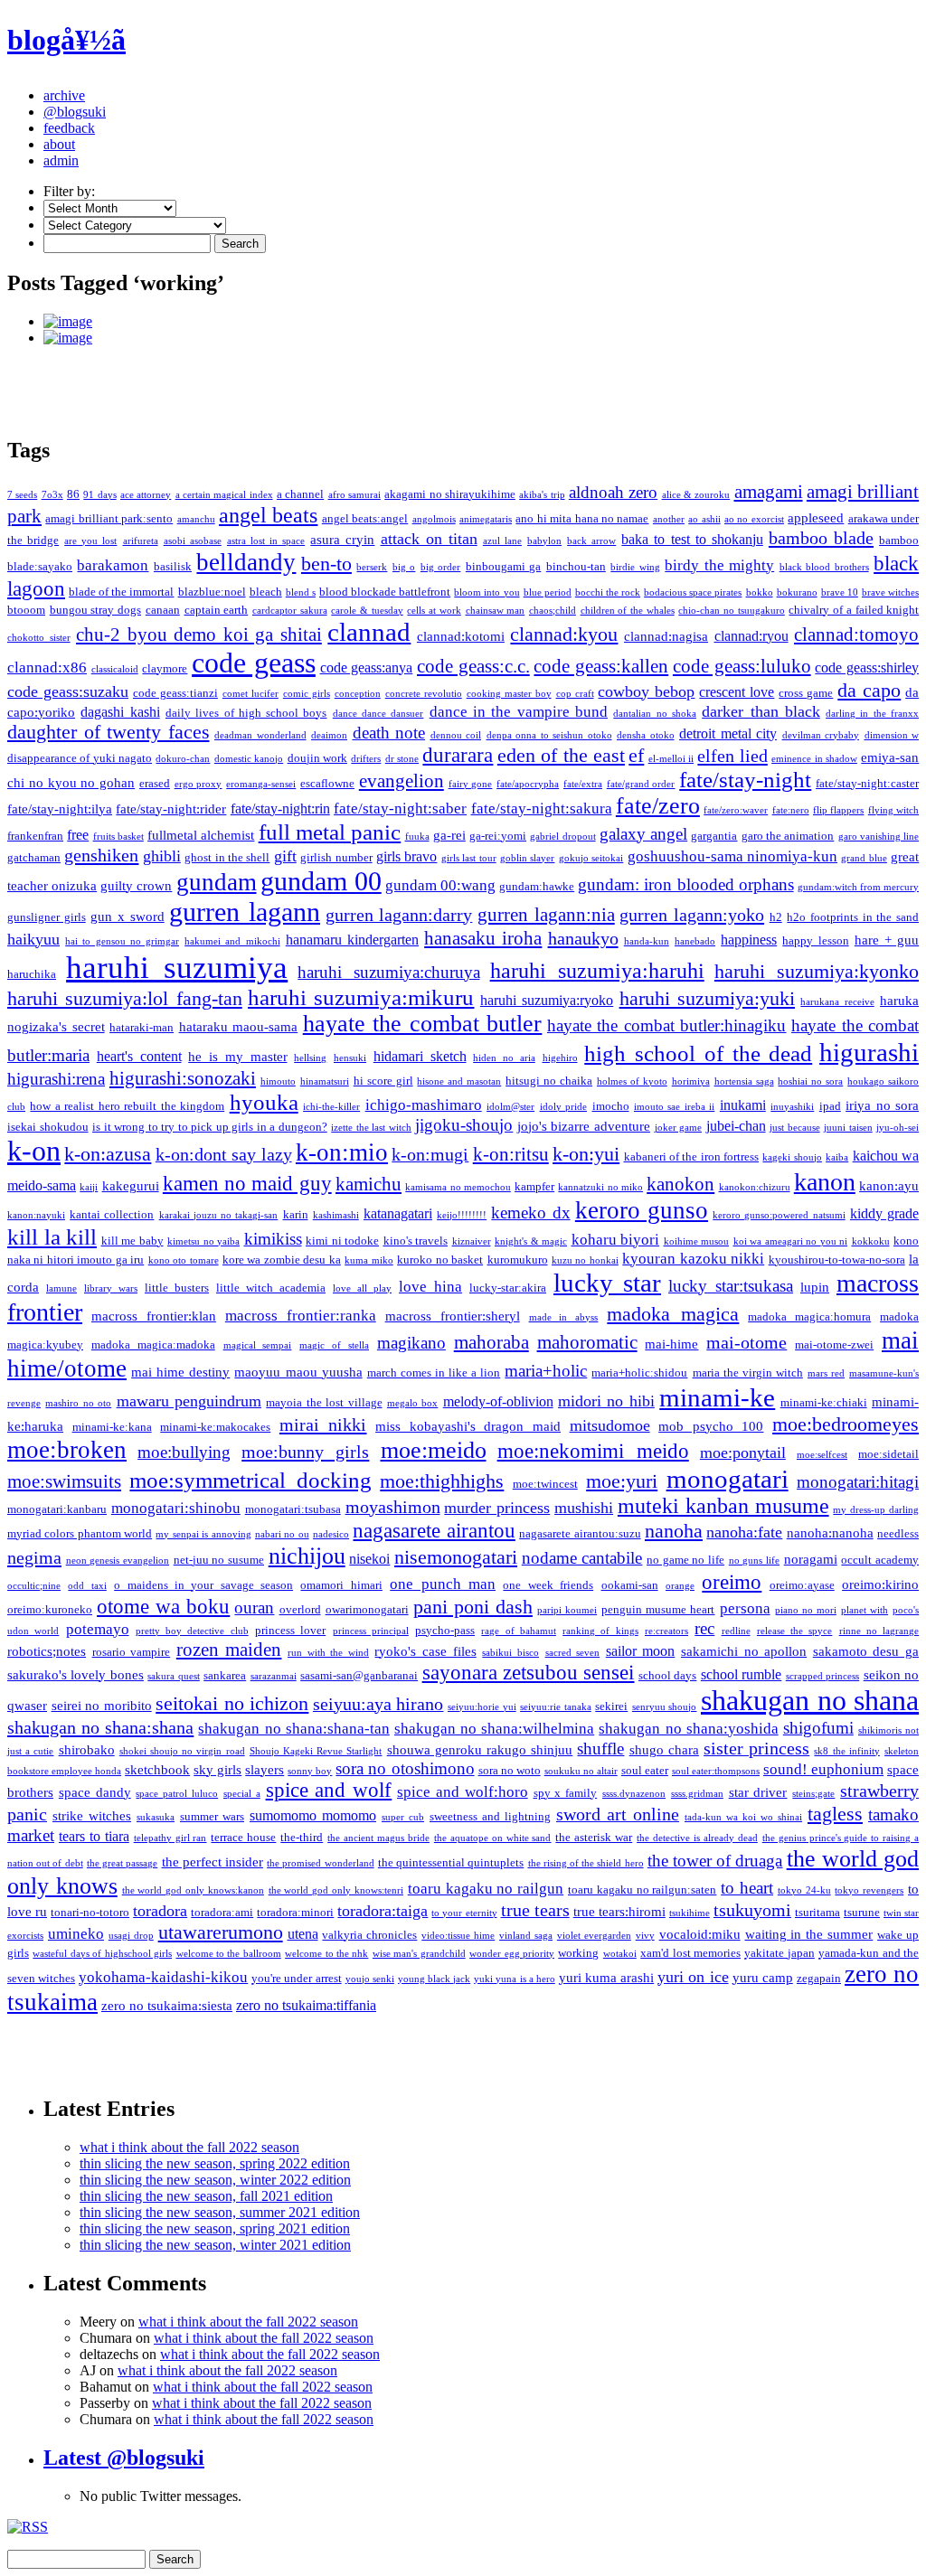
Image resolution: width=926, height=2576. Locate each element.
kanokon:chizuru (755, 1187)
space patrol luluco (177, 1794)
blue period (548, 592)
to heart (747, 1888)
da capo (869, 691)
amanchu (196, 519)
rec (704, 1628)
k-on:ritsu (511, 1154)
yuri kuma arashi (606, 1978)
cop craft (575, 694)
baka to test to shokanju (692, 539)
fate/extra (583, 784)
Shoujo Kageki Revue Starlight (316, 1751)
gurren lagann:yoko (692, 915)
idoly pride (563, 1107)
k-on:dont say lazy (224, 1154)
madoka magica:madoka (153, 1344)
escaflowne (327, 783)
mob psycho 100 (711, 1426)
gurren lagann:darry (399, 915)
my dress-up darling (876, 1510)
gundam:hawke (537, 886)
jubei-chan (736, 1126)
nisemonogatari (456, 1557)
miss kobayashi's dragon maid (468, 1426)
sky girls (217, 1770)
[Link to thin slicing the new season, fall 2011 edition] (481, 322)
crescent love (737, 692)
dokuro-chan (183, 759)
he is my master (237, 1057)
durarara (458, 755)
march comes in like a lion (434, 1373)
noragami (811, 1559)
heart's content (139, 1056)
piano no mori (806, 1610)
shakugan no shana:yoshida (688, 1729)
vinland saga (526, 1936)
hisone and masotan (459, 1081)
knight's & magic (531, 1241)
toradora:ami (222, 1912)
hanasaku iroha (483, 938)
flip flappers (838, 810)
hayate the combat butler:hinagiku (667, 1025)
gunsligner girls (47, 917)
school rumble (741, 1674)
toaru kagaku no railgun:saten (642, 1890)
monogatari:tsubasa (293, 1509)
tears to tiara (94, 1836)
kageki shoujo (792, 1157)
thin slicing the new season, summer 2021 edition (220, 2212)
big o (404, 567)
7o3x (52, 495)
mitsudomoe (610, 1425)
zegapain (819, 1978)
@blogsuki (75, 112)
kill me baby (132, 1241)
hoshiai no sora (810, 1081)
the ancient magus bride (378, 1838)
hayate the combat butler (423, 1024)
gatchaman (34, 857)
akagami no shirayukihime (450, 494)
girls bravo (406, 856)
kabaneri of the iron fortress (692, 1156)
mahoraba (491, 1342)
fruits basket (118, 837)
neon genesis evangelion (118, 1561)
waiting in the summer (809, 1934)
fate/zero (658, 806)
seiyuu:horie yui (482, 1707)
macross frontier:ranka (301, 1316)
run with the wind (328, 1653)
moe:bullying (184, 1452)
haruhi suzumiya (177, 967)
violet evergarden (594, 1936)
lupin (815, 1287)
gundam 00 (321, 881)
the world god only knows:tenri (336, 1890)
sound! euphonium (823, 1769)
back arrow (591, 541)
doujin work (317, 758)
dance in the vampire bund (519, 712)
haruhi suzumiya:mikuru (361, 997)
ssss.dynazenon (634, 1794)
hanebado (695, 941)
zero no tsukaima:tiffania (306, 2005)
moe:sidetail (888, 1454)
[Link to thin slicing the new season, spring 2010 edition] (481, 338)
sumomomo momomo (313, 1815)
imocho (611, 1106)
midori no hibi (606, 1401)
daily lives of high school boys (246, 713)
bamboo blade (821, 538)
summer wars (212, 1816)
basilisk (173, 566)
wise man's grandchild (419, 1954)
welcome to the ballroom (229, 1954)
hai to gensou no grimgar (122, 941)
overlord (300, 1609)
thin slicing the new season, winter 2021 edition (215, 2245)
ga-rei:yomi (498, 836)
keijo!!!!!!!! (462, 1215)
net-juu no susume (219, 1560)
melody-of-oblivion (498, 1401)
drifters (366, 759)
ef (636, 756)
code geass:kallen (601, 666)
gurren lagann (245, 912)
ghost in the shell (227, 857)
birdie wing (635, 567)
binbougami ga (503, 566)
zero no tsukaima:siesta (167, 2006)
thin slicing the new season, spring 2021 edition (215, 2228)
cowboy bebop (646, 691)
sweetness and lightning (490, 1816)
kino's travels (416, 1241)
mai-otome (746, 1342)
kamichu (369, 1184)
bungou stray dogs (95, 610)
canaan (163, 610)
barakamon (113, 565)
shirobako (87, 1750)
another (669, 519)
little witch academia (271, 1288)
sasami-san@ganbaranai (359, 1675)
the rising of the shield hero (586, 1863)
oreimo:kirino (880, 1584)
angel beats (268, 515)
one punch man (443, 1584)
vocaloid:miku (700, 1934)
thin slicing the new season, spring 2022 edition (215, 2163)
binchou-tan (576, 566)
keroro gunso (642, 1210)
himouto (278, 1081)
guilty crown (136, 886)
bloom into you (487, 592)
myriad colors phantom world (80, 1533)
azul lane (502, 541)
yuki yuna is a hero (514, 1979)
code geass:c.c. (473, 666)
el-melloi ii (671, 759)
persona (745, 1608)
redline (736, 1631)
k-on (34, 1151)
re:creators (666, 1631)
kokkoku (871, 1241)
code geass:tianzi (175, 693)
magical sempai (258, 1345)
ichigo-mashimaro (424, 1105)
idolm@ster (510, 1107)
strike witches (92, 1816)
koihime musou (697, 1241)
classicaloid (115, 669)
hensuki (350, 1058)
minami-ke (717, 1397)
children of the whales (628, 611)
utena (303, 1934)
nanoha (674, 1531)
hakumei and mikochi (232, 941)
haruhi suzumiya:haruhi (597, 971)
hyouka (264, 1102)
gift (285, 856)
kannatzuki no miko (600, 1187)
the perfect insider (213, 1862)
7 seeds (22, 495)
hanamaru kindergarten (352, 940)
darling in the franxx (872, 714)
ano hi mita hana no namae (582, 518)
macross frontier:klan (154, 1316)
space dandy (95, 1792)
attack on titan (429, 539)
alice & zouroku (696, 495)
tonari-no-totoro (90, 1912)
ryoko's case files (425, 1651)
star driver (758, 1792)
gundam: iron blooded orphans (685, 884)
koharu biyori (616, 1240)
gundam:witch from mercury (858, 887)
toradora (160, 1911)
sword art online (618, 1814)
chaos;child (553, 611)
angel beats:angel (365, 518)
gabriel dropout (562, 837)
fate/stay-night (745, 780)
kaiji (89, 1187)
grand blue (864, 858)
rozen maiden (229, 1650)
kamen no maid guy (247, 1183)
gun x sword (127, 917)
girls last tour (469, 858)
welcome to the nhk (326, 1954)
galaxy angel (643, 834)
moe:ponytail (743, 1453)
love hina (430, 1287)
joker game (679, 1128)
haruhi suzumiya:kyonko (817, 972)
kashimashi (336, 1215)
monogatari (728, 1479)
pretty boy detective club (192, 1631)
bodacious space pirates (693, 592)
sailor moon (641, 1651)
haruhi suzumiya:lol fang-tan (125, 999)
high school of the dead (698, 1053)
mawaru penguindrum (189, 1401)
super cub (403, 1817)
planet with (865, 1610)
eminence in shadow (814, 759)
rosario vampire (132, 1652)
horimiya (691, 1081)
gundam (217, 882)
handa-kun (647, 941)
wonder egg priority (512, 1954)
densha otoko (646, 735)
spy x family (566, 1793)
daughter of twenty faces (109, 732)
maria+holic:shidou (639, 1373)
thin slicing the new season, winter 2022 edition (215, 2180)
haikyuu (33, 939)
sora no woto (510, 1770)
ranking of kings (600, 1631)
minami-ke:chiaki (824, 1402)
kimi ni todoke (342, 1241)
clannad (369, 632)
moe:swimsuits (64, 1481)
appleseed (816, 518)
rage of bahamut (519, 1631)
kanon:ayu (889, 1186)
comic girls (307, 694)
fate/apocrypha (528, 784)
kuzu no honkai (585, 1260)
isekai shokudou (48, 1127)
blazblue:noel (212, 592)
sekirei (611, 1706)
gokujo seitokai (591, 858)
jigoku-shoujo (464, 1125)
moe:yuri (622, 1481)
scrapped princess (822, 1676)
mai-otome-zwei (834, 1344)
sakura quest (173, 1676)
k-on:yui (586, 1154)
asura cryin (342, 540)
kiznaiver (472, 1241)
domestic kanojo (249, 759)
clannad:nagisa (666, 636)
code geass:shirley (867, 668)
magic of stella (334, 1345)
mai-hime (671, 1344)
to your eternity (464, 1913)
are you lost (90, 541)
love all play (362, 1288)
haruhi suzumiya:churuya (388, 972)
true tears (535, 1910)
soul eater (645, 1770)
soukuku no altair (581, 1771)
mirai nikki (323, 1424)
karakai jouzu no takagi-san (219, 1215)
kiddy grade (884, 1213)
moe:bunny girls (305, 1452)
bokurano (797, 592)
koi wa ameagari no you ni (791, 1241)
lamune (61, 1288)
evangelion (402, 781)
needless (898, 1533)
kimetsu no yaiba (203, 1241)
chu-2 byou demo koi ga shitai (199, 635)
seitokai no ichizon (232, 1704)
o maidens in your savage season (203, 1585)
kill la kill (52, 1237)
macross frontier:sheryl (453, 1316)
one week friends (548, 1585)
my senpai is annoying (203, 1534)
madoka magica (673, 1314)
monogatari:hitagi (858, 1482)
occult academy (880, 1560)
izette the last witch (371, 1128)
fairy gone (471, 784)
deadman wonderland (260, 735)
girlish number (336, 857)
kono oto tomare (184, 1260)
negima (34, 1557)
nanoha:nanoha (830, 1533)
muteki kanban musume (723, 1506)
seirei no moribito (102, 1706)
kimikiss (273, 1239)
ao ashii (704, 519)
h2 (776, 917)
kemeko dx (530, 1213)
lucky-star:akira (508, 1288)
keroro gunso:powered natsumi (779, 1215)
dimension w (892, 735)
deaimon (329, 735)
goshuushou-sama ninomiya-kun (732, 856)
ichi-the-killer (331, 1107)
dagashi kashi (120, 712)
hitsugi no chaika (549, 1081)
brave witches (890, 592)
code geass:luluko (742, 666)
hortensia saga (744, 1081)
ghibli (162, 856)
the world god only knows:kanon (193, 1890)
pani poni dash (473, 1607)
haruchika (32, 974)
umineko (76, 1934)
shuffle (600, 1749)
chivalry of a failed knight (854, 610)
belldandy (246, 562)
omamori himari (341, 1585)
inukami (743, 1105)
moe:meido (434, 1450)
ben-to (326, 564)
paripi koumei (567, 1610)
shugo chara (664, 1750)
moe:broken (67, 1450)
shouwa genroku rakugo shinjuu (480, 1750)
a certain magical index (224, 495)
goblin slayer (527, 858)
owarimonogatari (367, 1609)
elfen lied (732, 756)
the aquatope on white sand (493, 1838)
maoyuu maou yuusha (298, 1372)
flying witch (893, 810)
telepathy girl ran (170, 1838)
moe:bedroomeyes (846, 1424)
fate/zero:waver (736, 810)
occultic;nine (34, 1586)
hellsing (310, 1058)
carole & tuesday (367, 611)
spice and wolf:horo (463, 1792)
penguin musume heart (658, 1609)
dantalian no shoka (655, 714)
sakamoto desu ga (866, 1651)
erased (155, 783)
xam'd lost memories (690, 1953)
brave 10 (840, 592)
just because (795, 1128)
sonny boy (310, 1771)
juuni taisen (848, 1128)
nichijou (307, 1556)
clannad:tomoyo (856, 635)
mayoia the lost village (324, 1402)
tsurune (862, 1912)
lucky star (607, 1283)
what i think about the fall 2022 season (189, 2147)
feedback (69, 128)
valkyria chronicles (369, 1935)
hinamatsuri (325, 1081)
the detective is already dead (697, 1838)
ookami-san (630, 1585)
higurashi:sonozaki (183, 1078)
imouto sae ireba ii (674, 1107)
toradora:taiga (383, 1911)
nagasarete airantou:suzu (580, 1533)
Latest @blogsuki (124, 2458)
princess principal (371, 1631)
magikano (411, 1343)
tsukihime (690, 1913)
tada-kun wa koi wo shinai (743, 1817)
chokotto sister (39, 638)
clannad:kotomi (461, 636)
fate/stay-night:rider (171, 809)
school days (667, 1675)
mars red (826, 1373)
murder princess (497, 1508)
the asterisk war (594, 1837)
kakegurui (131, 1186)
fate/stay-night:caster (867, 783)
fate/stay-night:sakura (542, 809)
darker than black (761, 711)
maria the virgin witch (748, 1373)
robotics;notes (47, 1651)
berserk (372, 567)
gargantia (714, 836)
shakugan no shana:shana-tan (293, 1729)
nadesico (331, 1534)
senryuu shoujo (665, 1707)
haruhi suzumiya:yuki (707, 998)
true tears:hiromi (619, 1912)
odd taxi (87, 1586)
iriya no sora (882, 1105)
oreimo (732, 1582)
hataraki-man (142, 1027)
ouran (254, 1608)
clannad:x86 (47, 668)
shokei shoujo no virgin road (182, 1751)
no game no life (685, 1560)
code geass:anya (367, 668)
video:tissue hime (458, 1936)
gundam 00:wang (440, 885)
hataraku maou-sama (239, 1027)
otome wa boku (163, 1606)
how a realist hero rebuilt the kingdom (127, 1106)
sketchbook (157, 1770)
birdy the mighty (719, 565)
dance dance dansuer (378, 714)
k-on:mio (342, 1152)
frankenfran (35, 836)
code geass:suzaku (68, 691)
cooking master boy (509, 694)
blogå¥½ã (66, 40)
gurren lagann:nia (546, 915)
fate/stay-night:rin (280, 809)
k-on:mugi (430, 1154)
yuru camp (763, 1978)
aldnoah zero (613, 492)
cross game (806, 693)
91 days (99, 495)
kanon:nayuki (36, 1215)
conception (358, 694)
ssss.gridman (697, 1794)
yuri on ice (693, 1977)
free (78, 835)
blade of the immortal (121, 592)
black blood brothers (824, 567)
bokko (760, 592)
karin (296, 1214)
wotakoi (620, 1954)
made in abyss (564, 1317)
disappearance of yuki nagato (80, 758)
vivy (645, 1936)
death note (389, 733)
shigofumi (818, 1728)
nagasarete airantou (434, 1530)
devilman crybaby (821, 735)
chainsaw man (496, 611)
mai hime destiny (180, 1372)
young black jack (434, 1979)
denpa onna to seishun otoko (549, 735)
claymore (165, 668)
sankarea (225, 1675)
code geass (254, 663)
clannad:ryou (751, 636)
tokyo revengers (869, 1890)
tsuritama (817, 1912)
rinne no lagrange (879, 1631)
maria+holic (546, 1371)
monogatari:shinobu (176, 1508)
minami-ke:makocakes (215, 1427)
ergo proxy (198, 784)
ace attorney (146, 495)
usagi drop (131, 1936)
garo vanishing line (879, 837)
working (578, 1953)
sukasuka (156, 1817)
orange (680, 1586)
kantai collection (112, 1214)
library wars (111, 1288)
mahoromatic (587, 1342)
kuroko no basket (440, 1260)
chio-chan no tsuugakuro (731, 611)
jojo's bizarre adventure (584, 1126)
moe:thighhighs (442, 1481)
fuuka (417, 837)
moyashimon (393, 1507)
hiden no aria (504, 1058)
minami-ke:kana (112, 1427)
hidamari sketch (420, 1056)
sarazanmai (274, 1676)
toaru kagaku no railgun (486, 1889)
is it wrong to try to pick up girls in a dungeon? (210, 1127)
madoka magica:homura (809, 1316)
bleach (266, 592)
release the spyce (795, 1631)
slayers (265, 1770)
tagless (835, 1814)
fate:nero (791, 810)
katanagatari (398, 1213)
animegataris (486, 519)
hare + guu (887, 940)
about (59, 144)
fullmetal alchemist (201, 835)
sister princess (756, 1748)
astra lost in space (266, 541)
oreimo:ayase (802, 1585)
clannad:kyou (564, 634)
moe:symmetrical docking (250, 1480)
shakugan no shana (810, 1701)
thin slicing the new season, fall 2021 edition (206, 2196)
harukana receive (837, 1002)
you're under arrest (296, 1978)
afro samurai (354, 495)
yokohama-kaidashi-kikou (163, 1977)
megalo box (412, 1403)
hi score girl (383, 1081)
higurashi (869, 1052)
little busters (177, 1288)
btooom (26, 610)
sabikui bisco (510, 1653)
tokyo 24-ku (804, 1890)
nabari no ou (282, 1534)
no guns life (754, 1561)
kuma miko (369, 1260)
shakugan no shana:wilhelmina (494, 1729)
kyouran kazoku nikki (693, 1259)
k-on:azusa (108, 1154)
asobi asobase (193, 541)
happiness (749, 940)
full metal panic (330, 832)
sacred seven (573, 1653)
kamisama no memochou (458, 1187)
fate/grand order (641, 784)
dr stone (402, 759)
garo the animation (788, 836)
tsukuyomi (752, 1910)
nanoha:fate (744, 1532)
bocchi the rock (608, 592)
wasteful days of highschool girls (102, 1954)
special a (242, 1794)
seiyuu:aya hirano (378, 1704)
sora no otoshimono (405, 1768)
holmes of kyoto (632, 1081)
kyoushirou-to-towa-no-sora (837, 1260)
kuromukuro (518, 1260)
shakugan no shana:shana (100, 1727)
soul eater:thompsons (716, 1771)
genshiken (101, 855)
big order (440, 567)
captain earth (217, 610)
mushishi (584, 1508)
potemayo (98, 1629)
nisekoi (369, 1559)
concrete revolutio (424, 694)
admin (61, 160)
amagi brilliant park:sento (109, 518)
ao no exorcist (754, 519)
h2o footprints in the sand (853, 917)
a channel (300, 494)
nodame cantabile (582, 1558)
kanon (825, 1182)
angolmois (434, 519)
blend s (301, 592)
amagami (769, 492)
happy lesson (815, 940)
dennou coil (456, 735)
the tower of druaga (715, 1861)
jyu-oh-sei (898, 1128)
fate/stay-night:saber (400, 809)
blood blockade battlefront (385, 592)
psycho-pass (445, 1630)
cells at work (434, 611)
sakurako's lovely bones (76, 1675)
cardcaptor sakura (290, 611)
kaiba (837, 1157)
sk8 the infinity (846, 1751)
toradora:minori (295, 1912)
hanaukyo (583, 938)
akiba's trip (542, 495)
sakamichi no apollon (744, 1651)
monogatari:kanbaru (57, 1509)
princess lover (290, 1630)
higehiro (560, 1058)
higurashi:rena (56, 1079)
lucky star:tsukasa (731, 1286)
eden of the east (561, 755)
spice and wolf (329, 1790)
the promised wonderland (320, 1863)
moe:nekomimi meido (593, 1451)
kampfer (534, 1186)
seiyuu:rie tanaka (556, 1707)
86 (73, 494)
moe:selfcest (822, 1455)
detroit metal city (728, 733)
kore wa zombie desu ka (282, 1260)
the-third (302, 1837)
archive (64, 95)
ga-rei (449, 835)
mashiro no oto (78, 1403)
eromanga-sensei (261, 784)
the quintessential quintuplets (451, 1862)
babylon (544, 541)
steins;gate (813, 1794)
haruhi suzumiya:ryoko (547, 1000)
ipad (830, 1106)
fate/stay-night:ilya (60, 809)
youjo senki (370, 1979)
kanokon (680, 1184)
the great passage (122, 1863)
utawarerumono (221, 1932)
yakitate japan (779, 1953)
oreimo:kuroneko (50, 1609)
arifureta (141, 541)
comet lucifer (250, 694)
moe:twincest (545, 1484)
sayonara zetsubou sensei (529, 1673)
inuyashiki (792, 1107)
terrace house (243, 1837)
